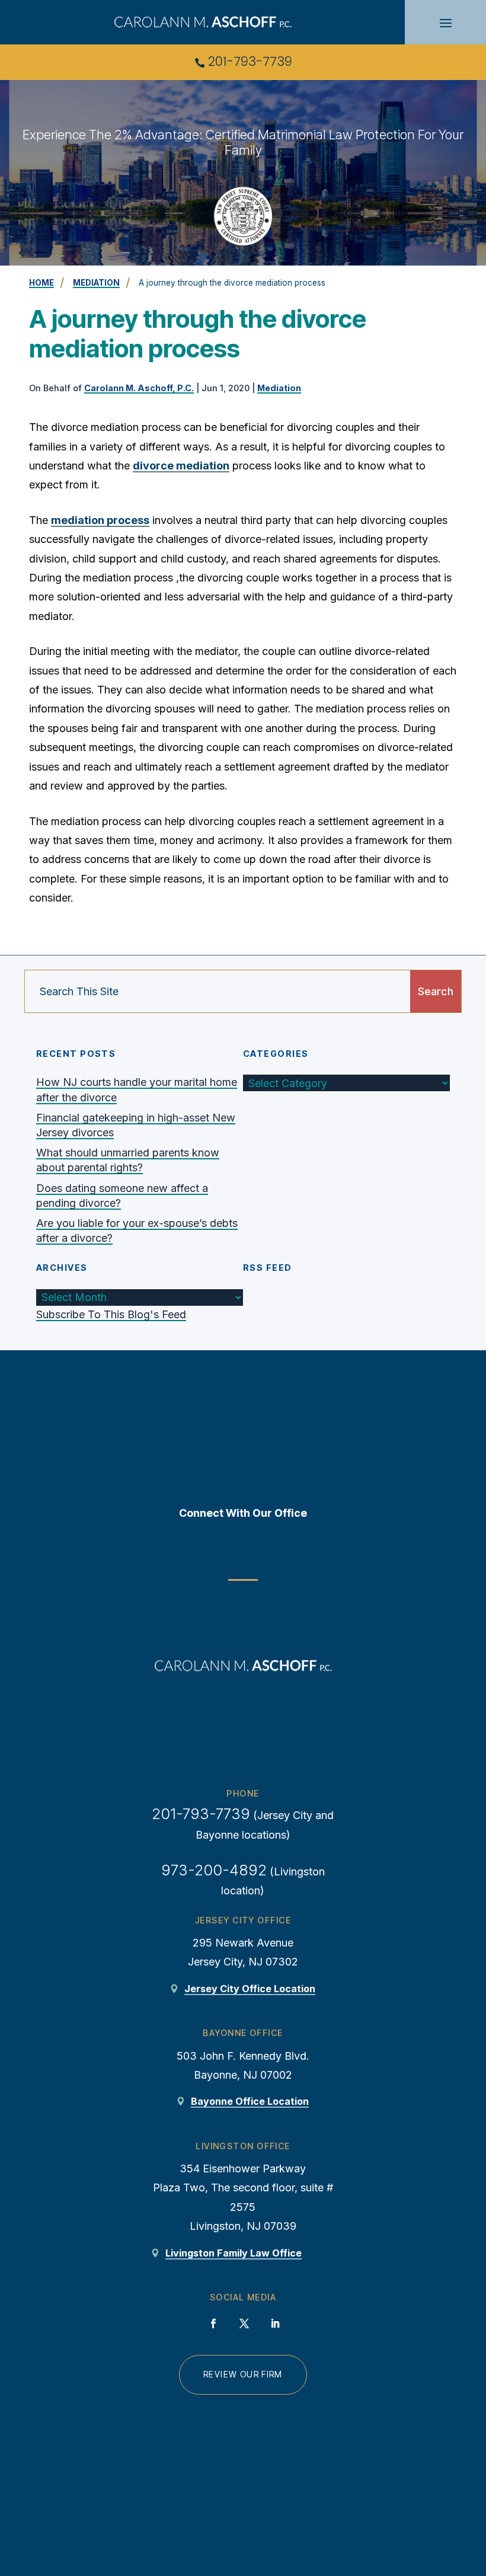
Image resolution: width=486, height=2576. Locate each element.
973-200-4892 (214, 1870)
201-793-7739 (250, 61)
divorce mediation (181, 466)
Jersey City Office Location (250, 1989)
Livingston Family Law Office (234, 2253)
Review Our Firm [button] (243, 2374)
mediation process (100, 520)
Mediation (279, 388)
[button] (446, 23)
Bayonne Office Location (250, 2101)
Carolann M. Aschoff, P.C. (139, 388)
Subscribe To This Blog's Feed (111, 1314)
